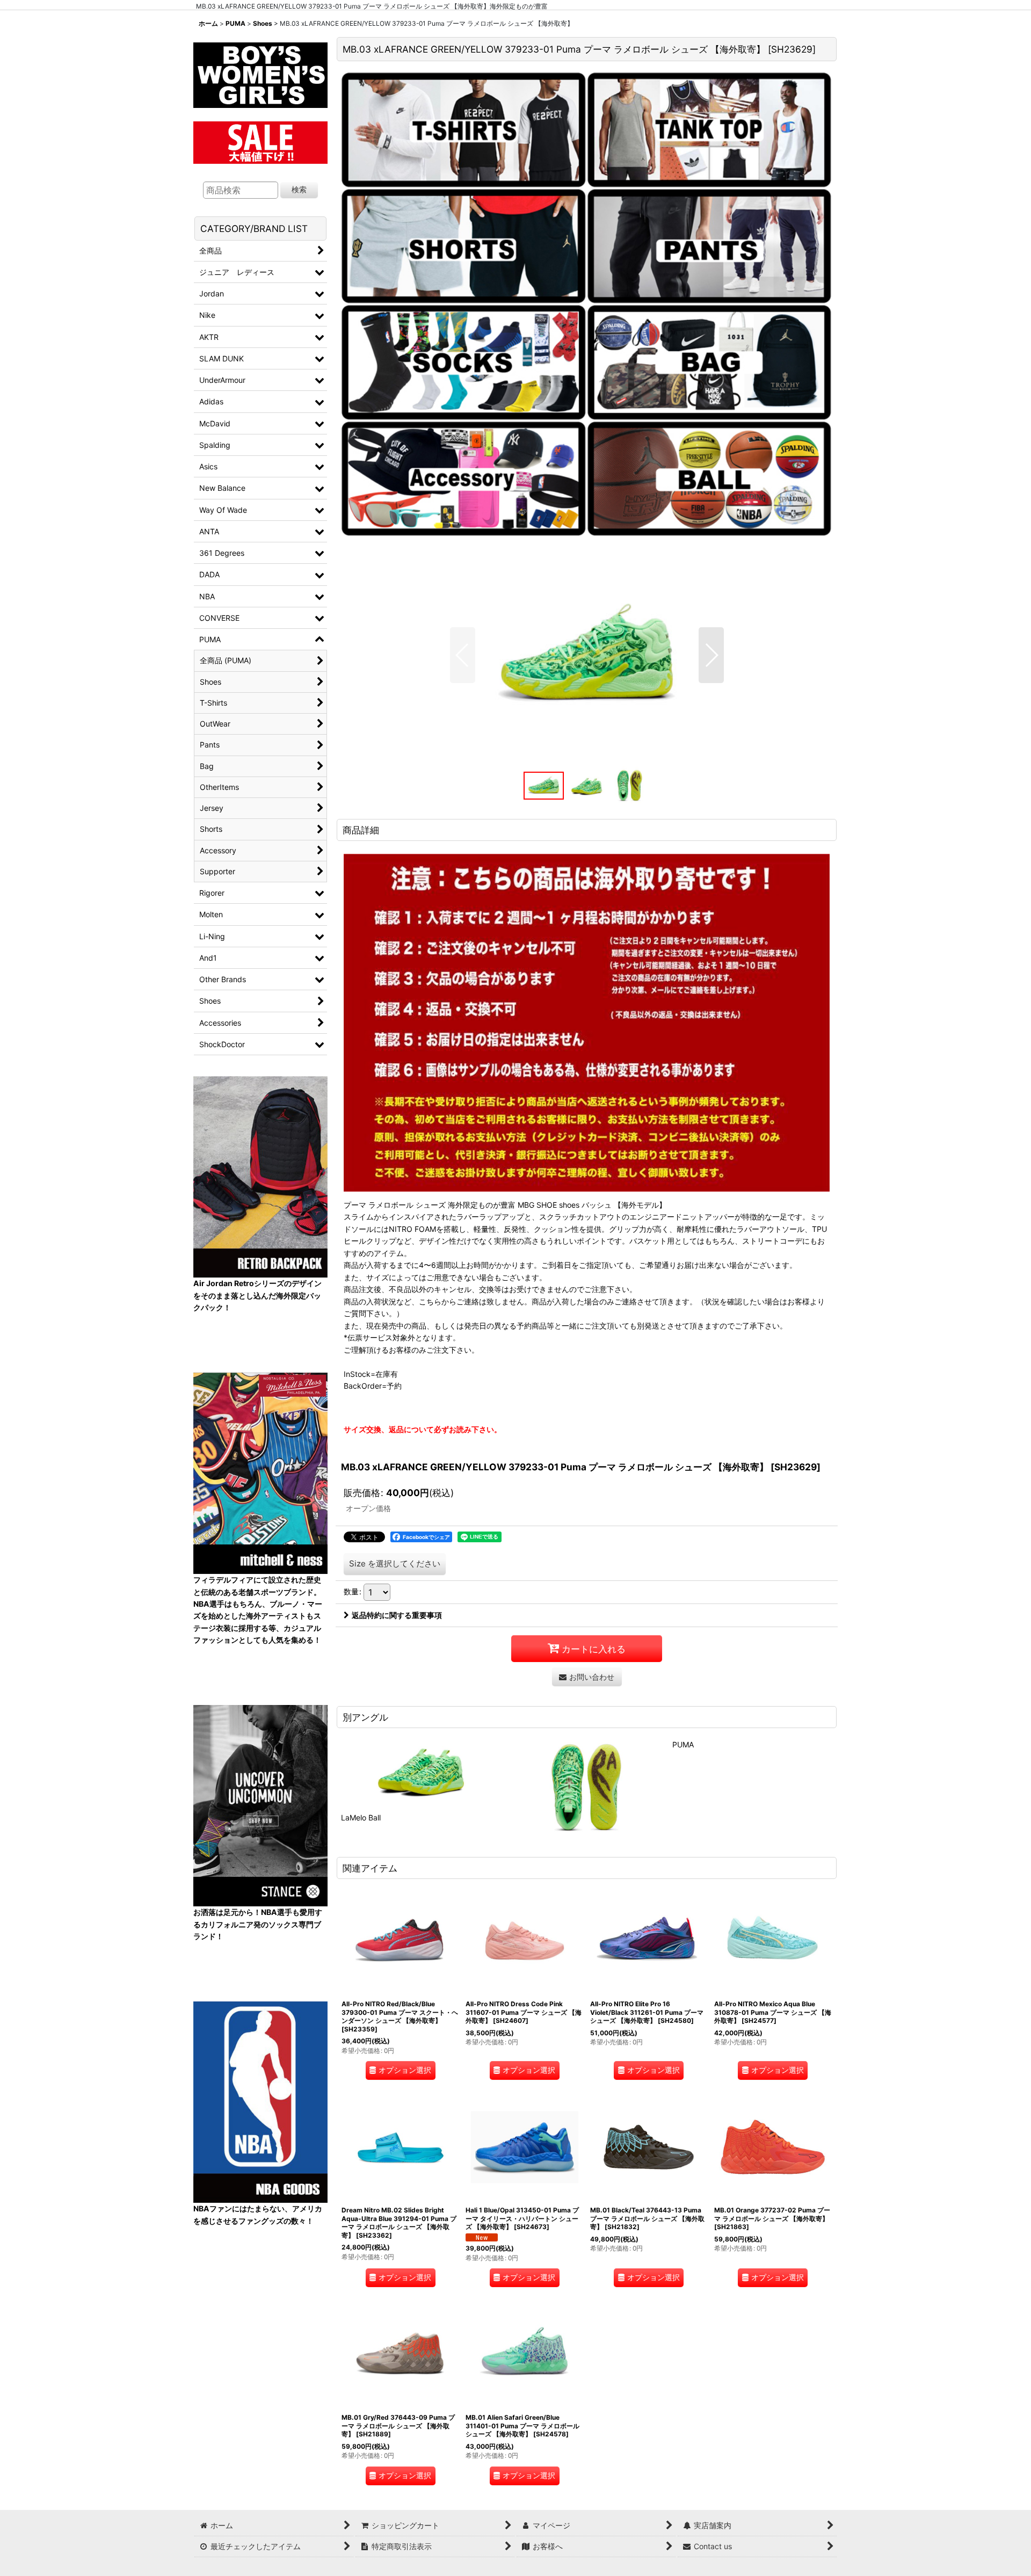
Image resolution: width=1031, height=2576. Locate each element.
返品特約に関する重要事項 (397, 1615)
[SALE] (260, 141)
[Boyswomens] (260, 72)
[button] (463, 655)
